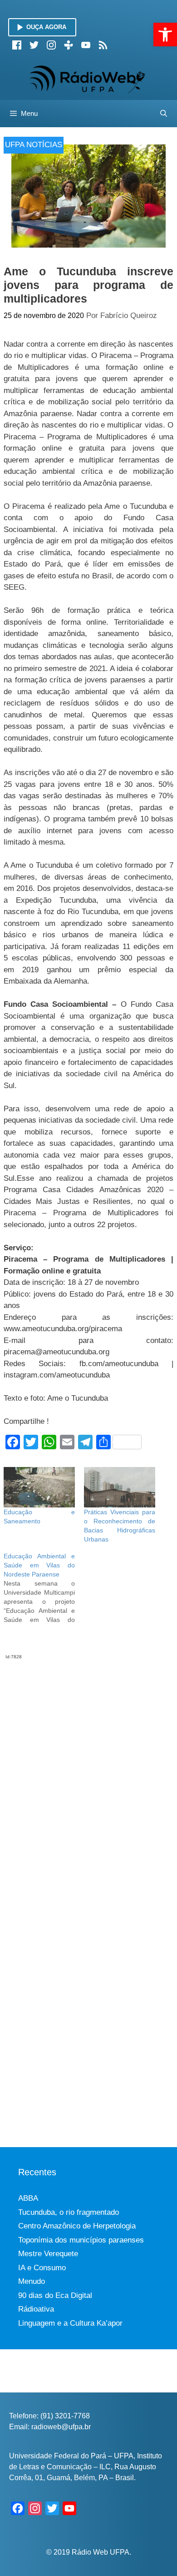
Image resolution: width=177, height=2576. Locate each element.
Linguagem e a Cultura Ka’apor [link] (70, 2323)
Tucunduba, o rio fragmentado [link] (69, 2212)
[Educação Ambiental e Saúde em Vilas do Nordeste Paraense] (44, 1588)
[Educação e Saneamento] (39, 1487)
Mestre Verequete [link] (48, 2254)
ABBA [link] (28, 2198)
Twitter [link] (34, 45)
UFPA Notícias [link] (34, 145)
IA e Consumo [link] (42, 2268)
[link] (165, 35)
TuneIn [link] (69, 45)
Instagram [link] (51, 45)
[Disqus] (88, 1774)
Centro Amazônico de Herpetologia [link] (77, 2226)
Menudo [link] (32, 2281)
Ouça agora (46, 27)
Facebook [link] (17, 45)
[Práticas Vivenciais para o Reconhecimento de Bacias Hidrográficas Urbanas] (120, 1487)
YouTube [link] (86, 45)
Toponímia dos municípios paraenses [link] (81, 2240)
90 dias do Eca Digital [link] (55, 2295)
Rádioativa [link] (36, 2309)
